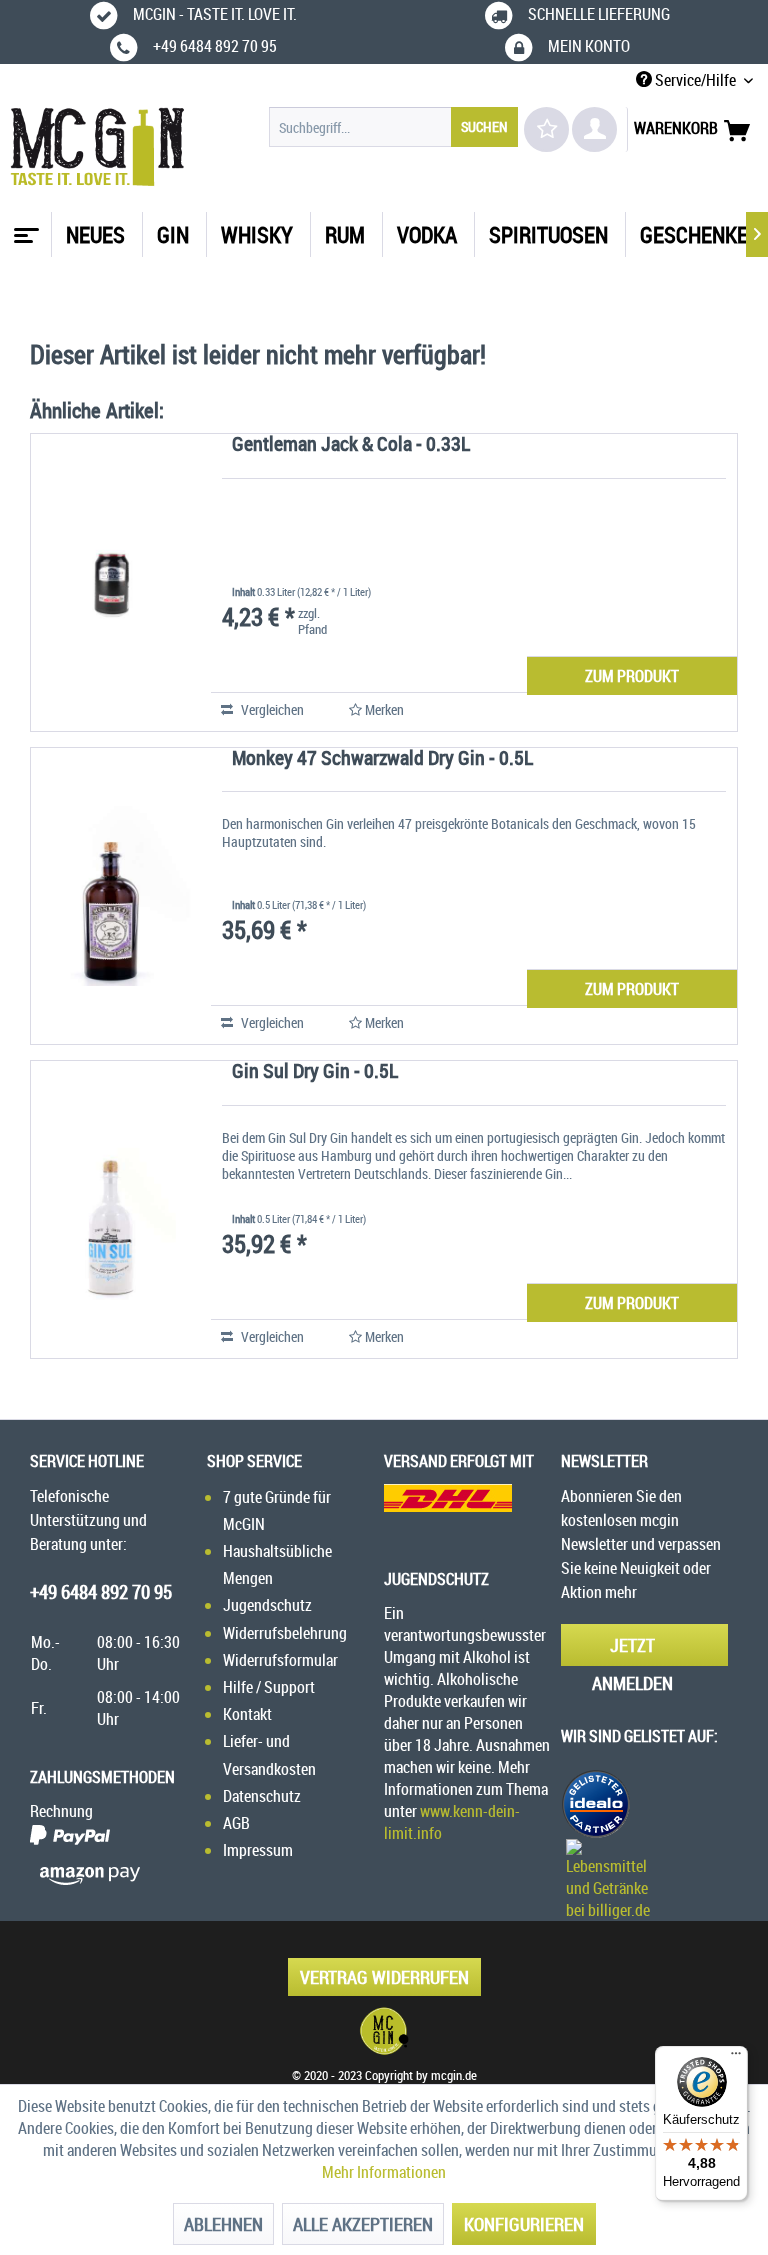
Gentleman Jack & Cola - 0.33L (351, 445)
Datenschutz (262, 1796)
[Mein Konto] (594, 129)
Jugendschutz (267, 1605)
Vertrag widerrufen (384, 1977)
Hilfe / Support (269, 1687)
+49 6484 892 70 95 (101, 1592)
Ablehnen (223, 2224)
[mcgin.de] (384, 2031)
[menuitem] (394, 127)
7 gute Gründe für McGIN (277, 1510)
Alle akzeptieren (363, 2224)
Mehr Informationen (384, 2172)
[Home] (24, 228)
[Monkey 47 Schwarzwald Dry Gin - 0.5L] (111, 896)
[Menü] (736, 2058)
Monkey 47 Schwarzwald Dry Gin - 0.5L (382, 759)
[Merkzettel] (546, 129)
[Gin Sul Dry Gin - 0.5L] (111, 1209)
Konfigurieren (524, 2224)
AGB (236, 1823)
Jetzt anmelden (632, 1649)
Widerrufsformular (280, 1660)
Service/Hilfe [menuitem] (695, 80)
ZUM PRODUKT (632, 676)
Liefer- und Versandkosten (269, 1754)
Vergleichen (271, 709)
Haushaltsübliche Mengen (277, 1564)
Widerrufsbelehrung (285, 1633)
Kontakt (247, 1714)
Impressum (258, 1850)
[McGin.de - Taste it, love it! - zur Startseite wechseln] (97, 147)
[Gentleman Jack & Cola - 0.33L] (111, 582)
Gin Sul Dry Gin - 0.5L (315, 1072)
